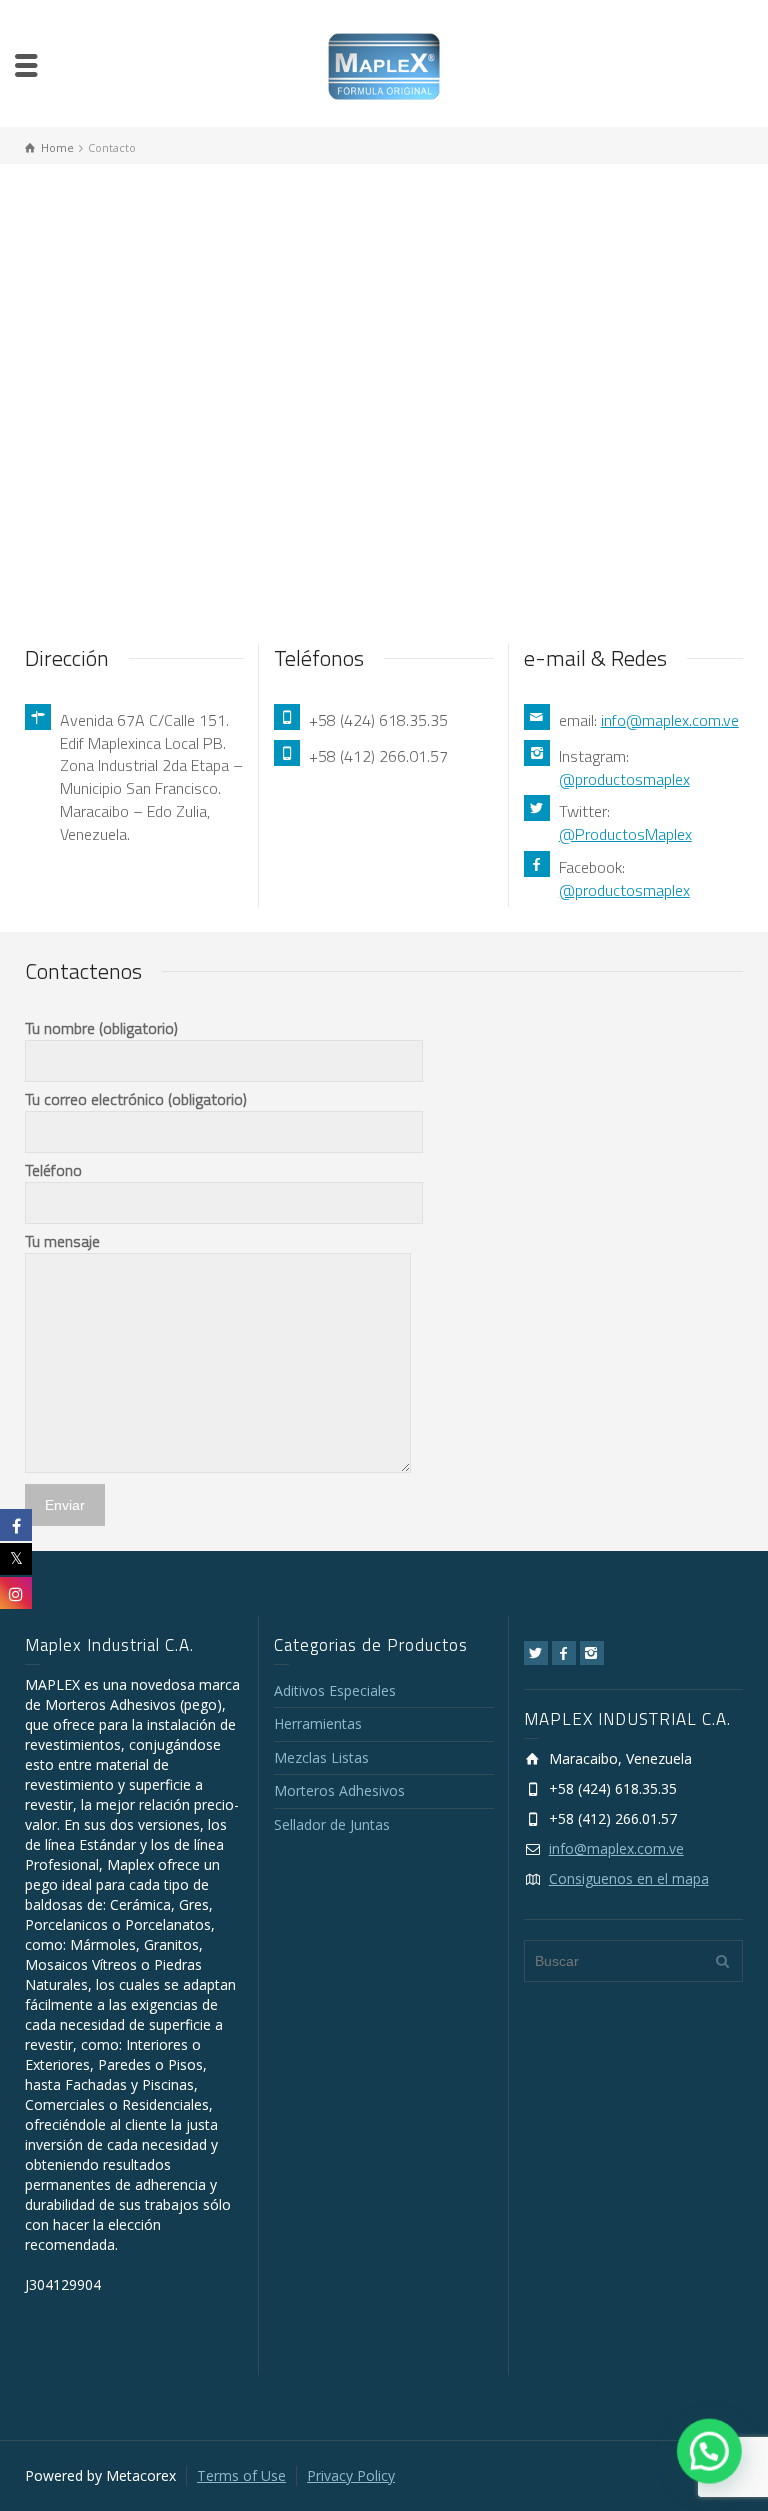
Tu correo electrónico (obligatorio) (136, 1099)
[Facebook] (564, 1653)
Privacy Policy (351, 2475)
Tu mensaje (62, 1241)
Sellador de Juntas (332, 1824)
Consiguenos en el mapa (629, 1878)
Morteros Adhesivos (339, 1790)
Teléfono (53, 1170)
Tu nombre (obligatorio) (101, 1028)
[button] (710, 2453)
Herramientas (318, 1723)
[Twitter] (536, 1653)
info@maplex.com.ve (670, 720)
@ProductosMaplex (625, 834)
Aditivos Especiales (335, 1690)
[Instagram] (592, 1653)
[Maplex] (384, 64)
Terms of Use (241, 2475)
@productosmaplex (624, 779)
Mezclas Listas (321, 1757)
